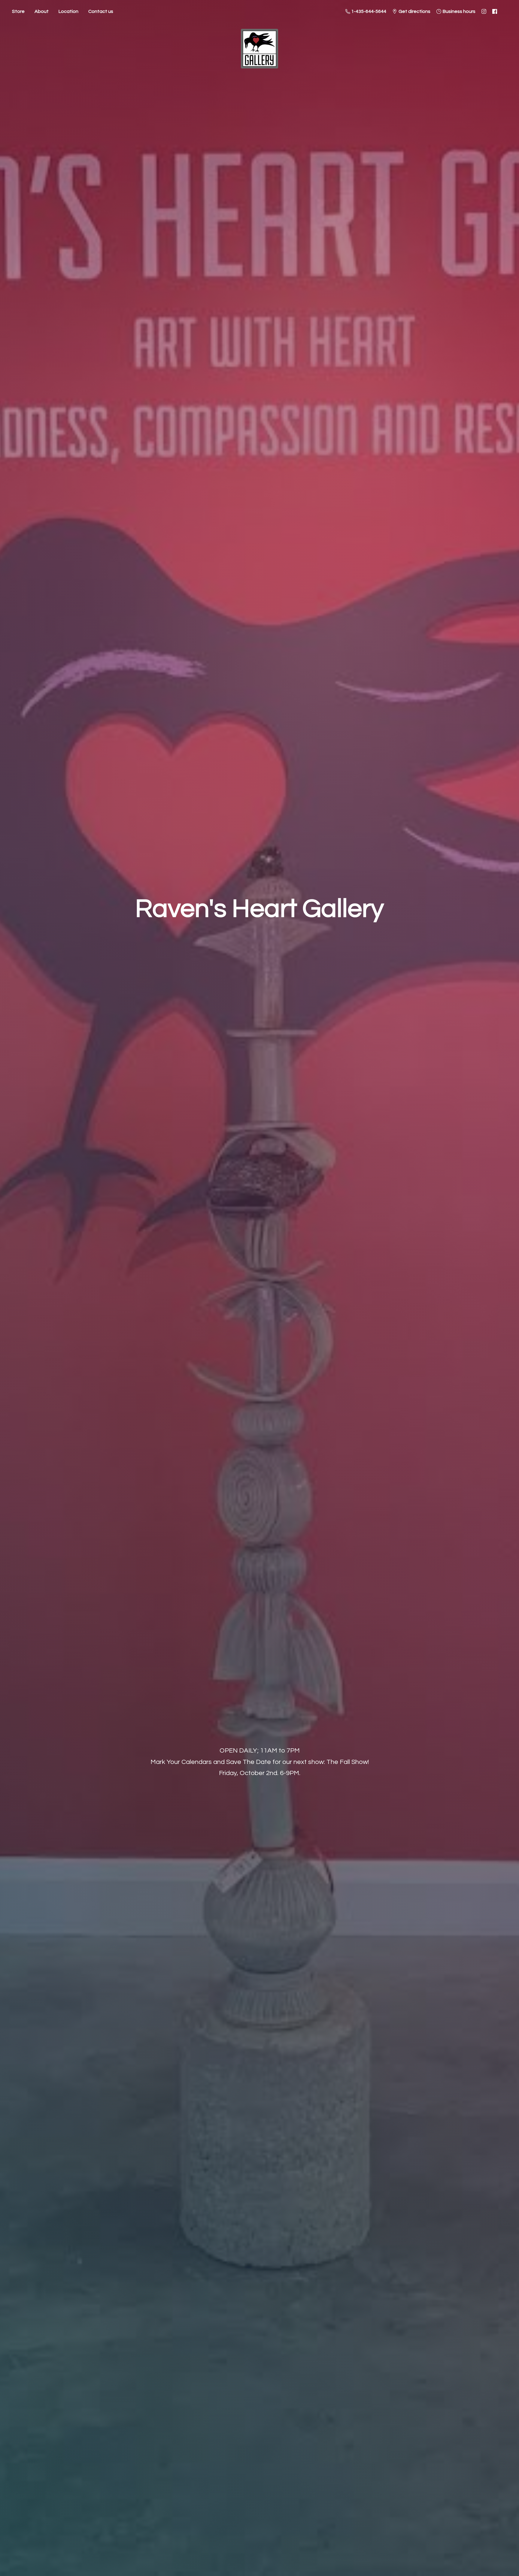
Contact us (101, 11)
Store (18, 11)
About (42, 11)
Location (68, 11)
